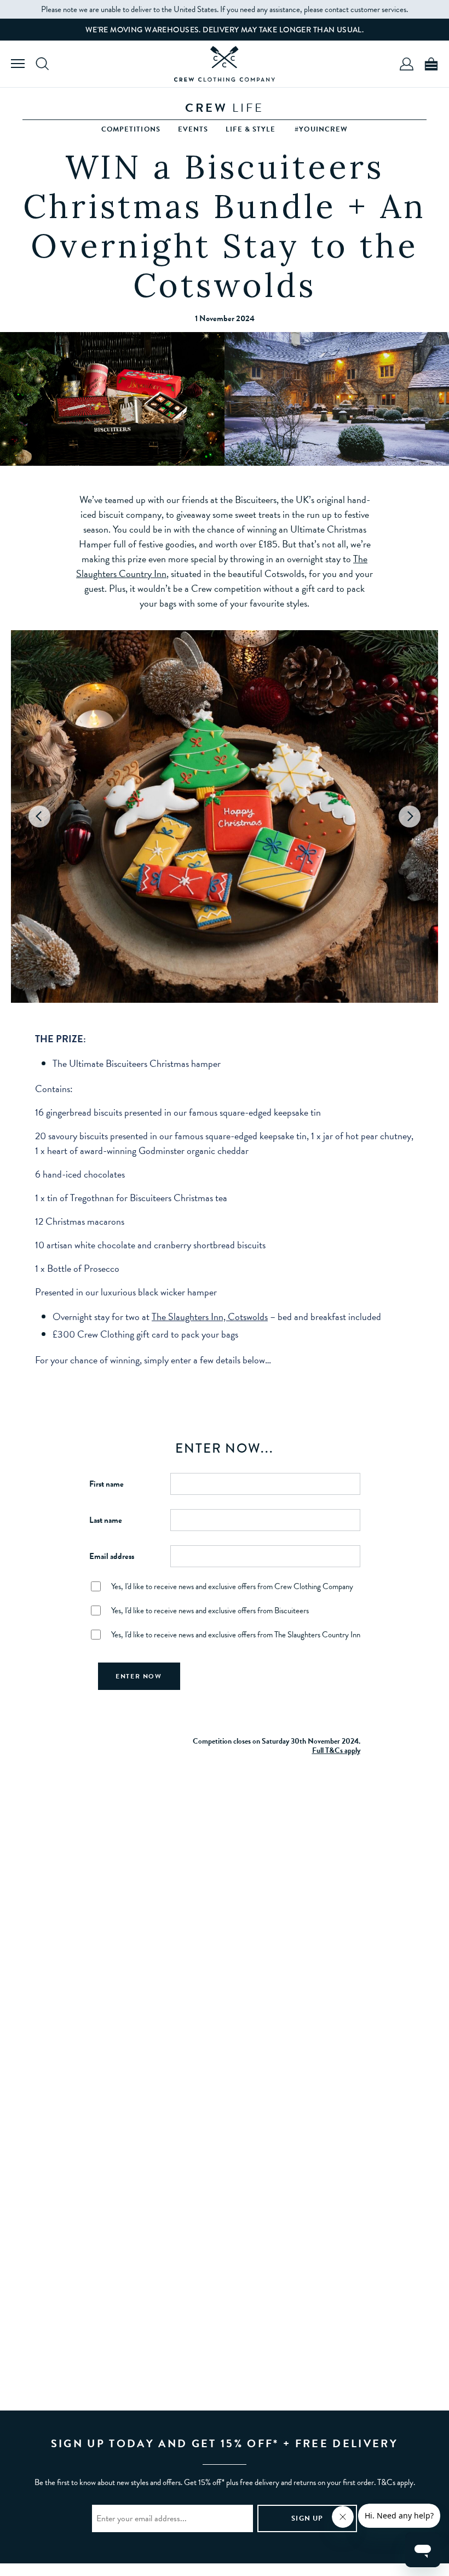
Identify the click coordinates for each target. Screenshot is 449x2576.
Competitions (131, 129)
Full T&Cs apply (336, 1750)
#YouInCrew (321, 129)
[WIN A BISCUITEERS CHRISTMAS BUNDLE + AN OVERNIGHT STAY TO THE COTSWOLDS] (225, 64)
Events (193, 129)
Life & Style (251, 129)
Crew (225, 108)
